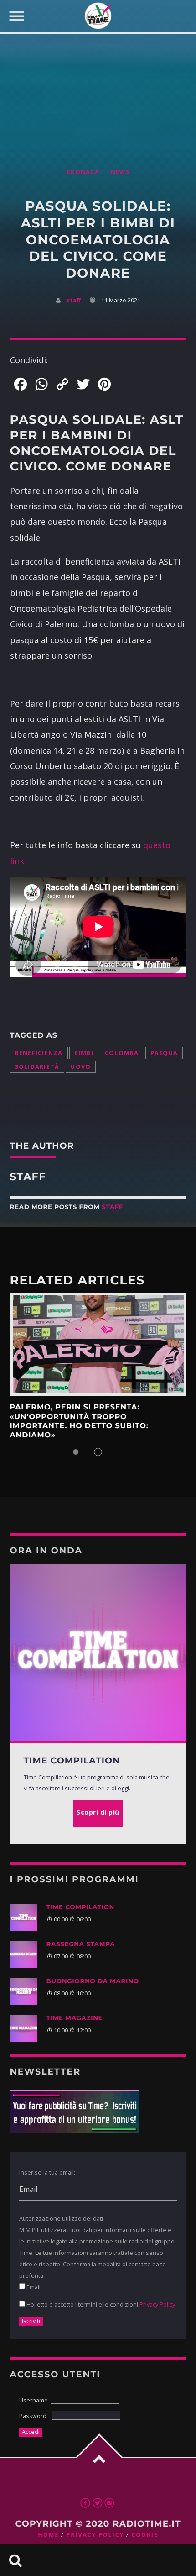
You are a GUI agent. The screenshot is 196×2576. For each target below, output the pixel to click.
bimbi (84, 1053)
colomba (122, 1053)
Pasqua (164, 1053)
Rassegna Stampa (81, 1944)
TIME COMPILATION (81, 1907)
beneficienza (39, 1053)
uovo (81, 1067)
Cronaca (83, 172)
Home (48, 2535)
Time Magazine (75, 2018)
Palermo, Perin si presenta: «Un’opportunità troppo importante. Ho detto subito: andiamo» (79, 1421)
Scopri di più (98, 1344)
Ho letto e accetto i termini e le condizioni (100, 2304)
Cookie (144, 2535)
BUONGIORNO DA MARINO (93, 1981)
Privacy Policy (157, 2304)
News (120, 172)
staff (74, 300)
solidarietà (37, 1067)
